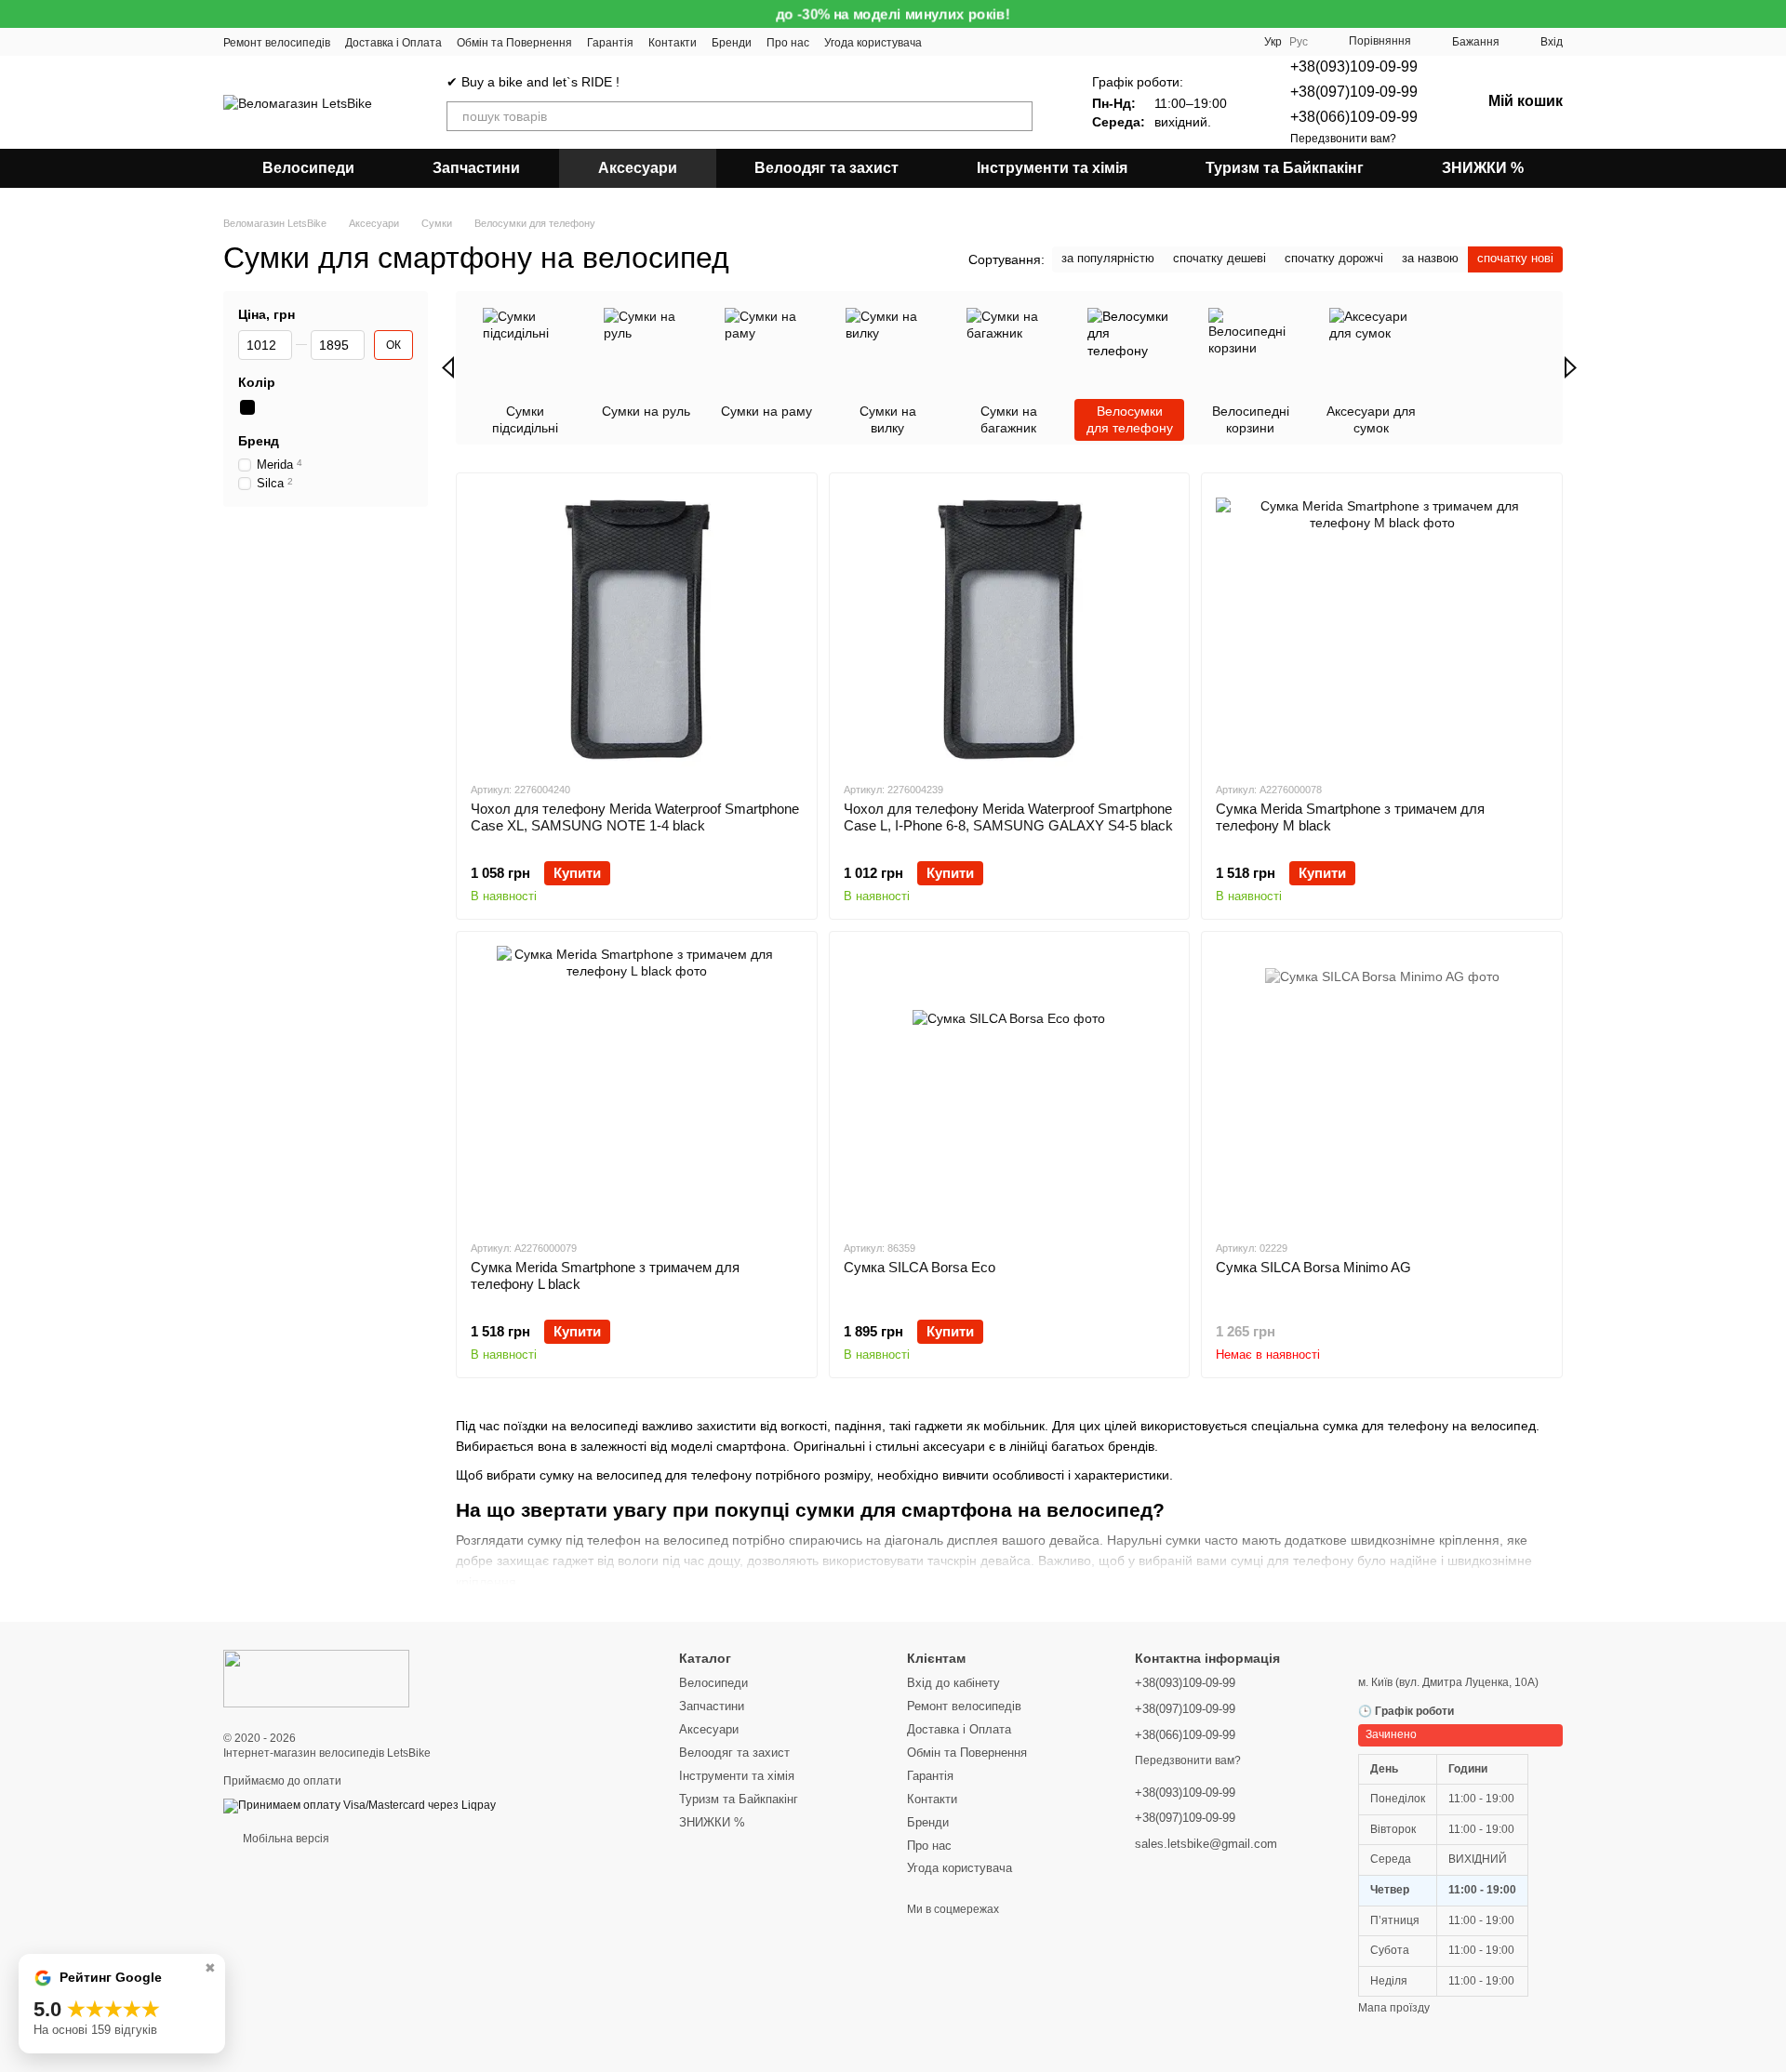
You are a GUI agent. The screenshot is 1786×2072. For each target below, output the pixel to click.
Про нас (788, 43)
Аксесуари (638, 168)
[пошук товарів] (1018, 116)
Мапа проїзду (1394, 2008)
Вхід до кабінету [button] (953, 1683)
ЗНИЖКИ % (1483, 168)
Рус (1299, 42)
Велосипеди (308, 168)
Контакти (673, 43)
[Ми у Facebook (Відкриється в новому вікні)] (970, 42)
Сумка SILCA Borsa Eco (920, 1267)
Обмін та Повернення (514, 43)
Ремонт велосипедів (277, 43)
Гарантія (610, 43)
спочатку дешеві (1220, 258)
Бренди (732, 43)
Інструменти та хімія (1052, 168)
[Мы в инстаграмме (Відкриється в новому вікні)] (993, 42)
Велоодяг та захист (826, 168)
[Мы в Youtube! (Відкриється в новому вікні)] (948, 42)
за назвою (1430, 258)
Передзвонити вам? (1343, 139)
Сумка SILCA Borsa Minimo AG (1313, 1267)
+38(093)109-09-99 (1354, 66)
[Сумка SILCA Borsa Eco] (1010, 1085)
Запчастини (476, 168)
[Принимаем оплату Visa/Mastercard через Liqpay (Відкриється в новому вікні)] (360, 1805)
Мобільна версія (285, 1839)
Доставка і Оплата (393, 43)
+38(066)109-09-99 (1354, 117)
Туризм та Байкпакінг (1285, 168)
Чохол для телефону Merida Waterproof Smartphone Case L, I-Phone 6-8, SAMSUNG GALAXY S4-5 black (1008, 817)
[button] (1771, 14)
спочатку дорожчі (1334, 258)
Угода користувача (873, 43)
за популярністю (1108, 258)
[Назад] (448, 367)
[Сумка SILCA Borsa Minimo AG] (1382, 1085)
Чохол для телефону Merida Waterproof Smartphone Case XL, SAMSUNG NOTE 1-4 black (635, 817)
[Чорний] (247, 408)
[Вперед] (1571, 367)
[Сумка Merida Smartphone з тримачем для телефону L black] (637, 1085)
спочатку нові (1515, 258)
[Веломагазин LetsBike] (316, 1678)
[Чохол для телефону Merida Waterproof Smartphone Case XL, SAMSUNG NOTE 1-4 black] (637, 627)
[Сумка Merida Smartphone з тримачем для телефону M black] (1382, 627)
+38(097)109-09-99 (1354, 92)
